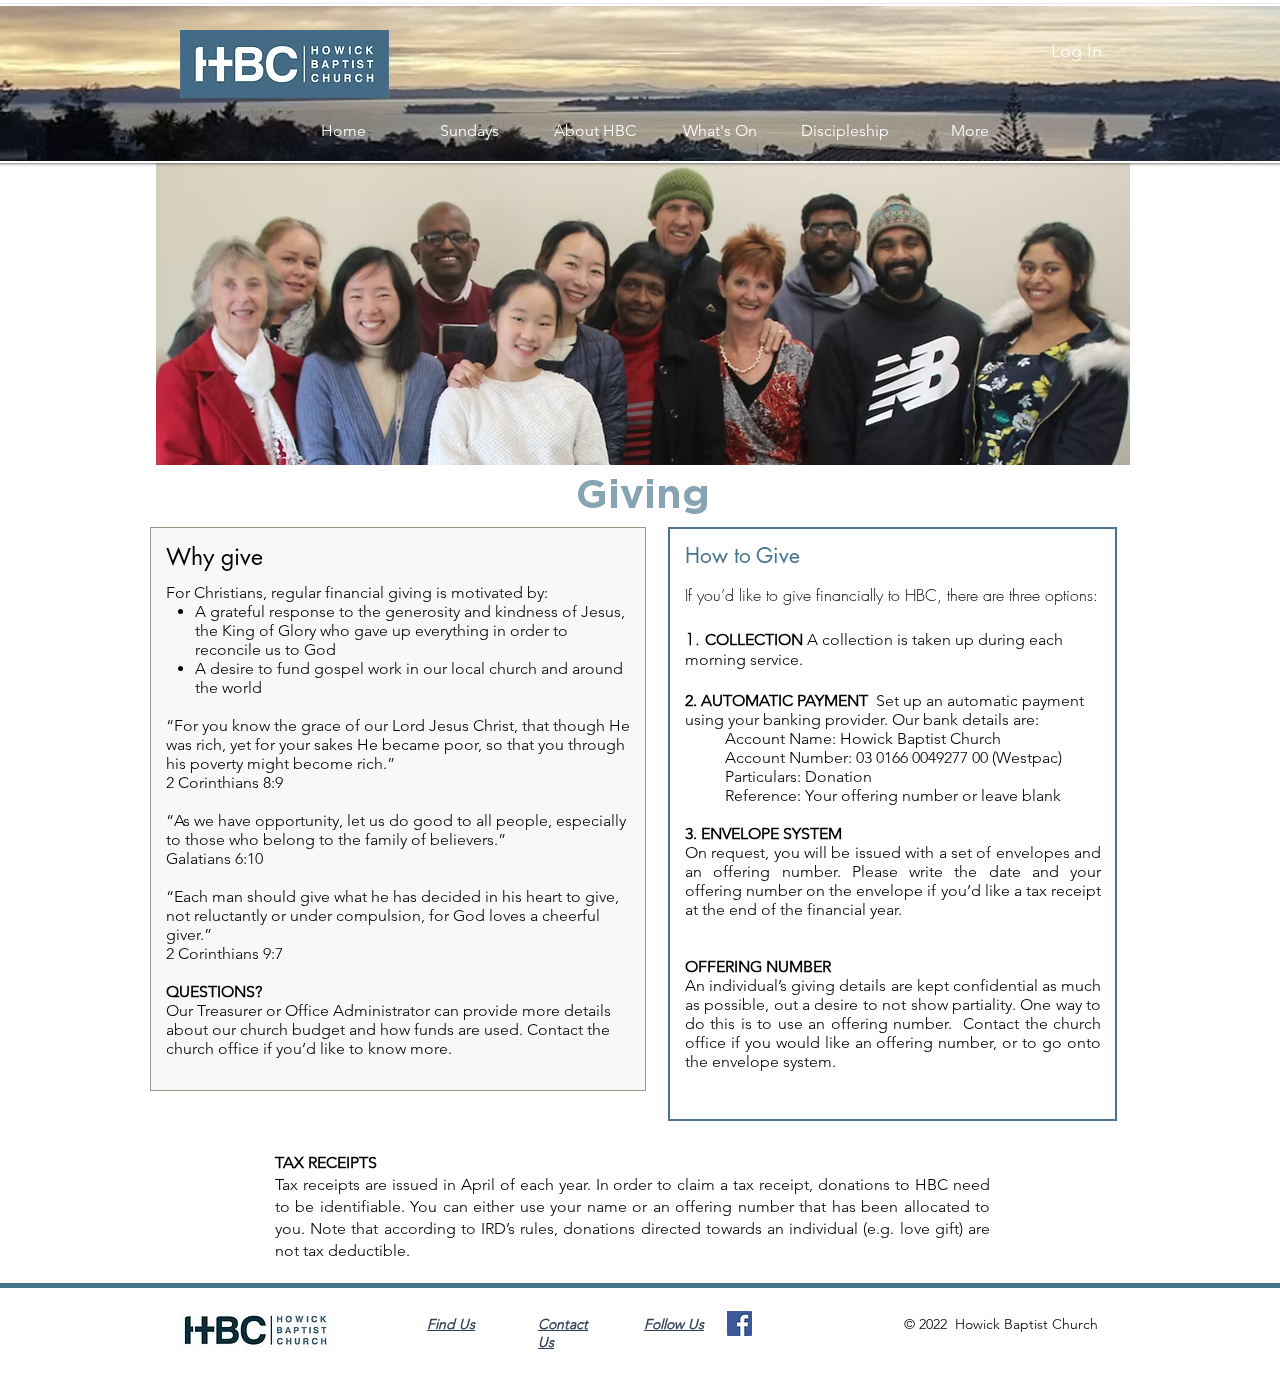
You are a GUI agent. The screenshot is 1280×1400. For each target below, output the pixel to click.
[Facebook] (739, 1323)
